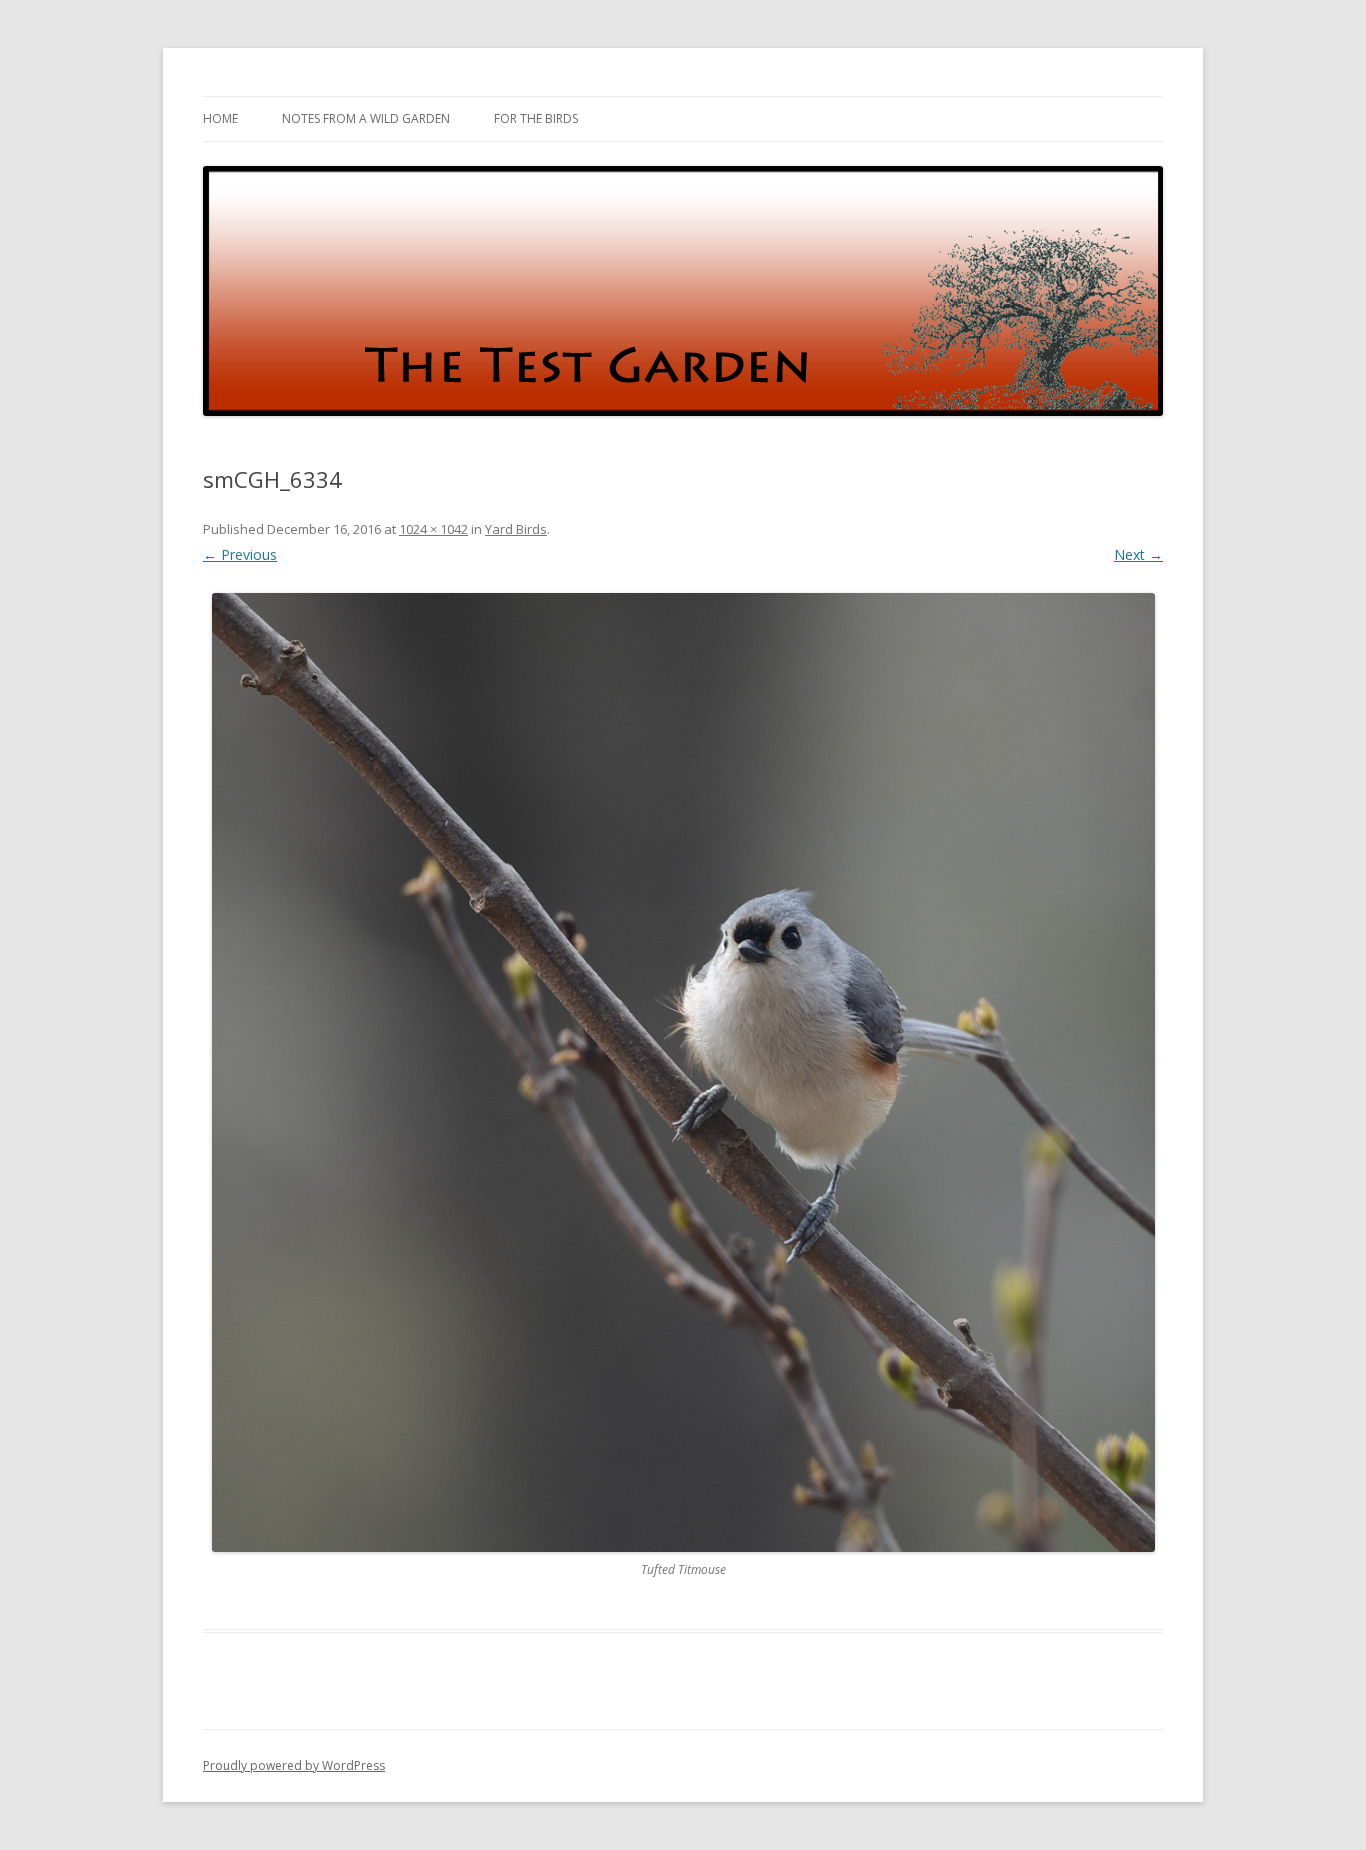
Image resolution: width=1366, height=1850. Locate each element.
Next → (1138, 554)
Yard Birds (516, 529)
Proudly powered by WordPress (294, 1765)
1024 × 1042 (433, 529)
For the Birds (536, 118)
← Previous (240, 554)
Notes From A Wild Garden (366, 118)
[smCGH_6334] (683, 1073)
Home (220, 118)
